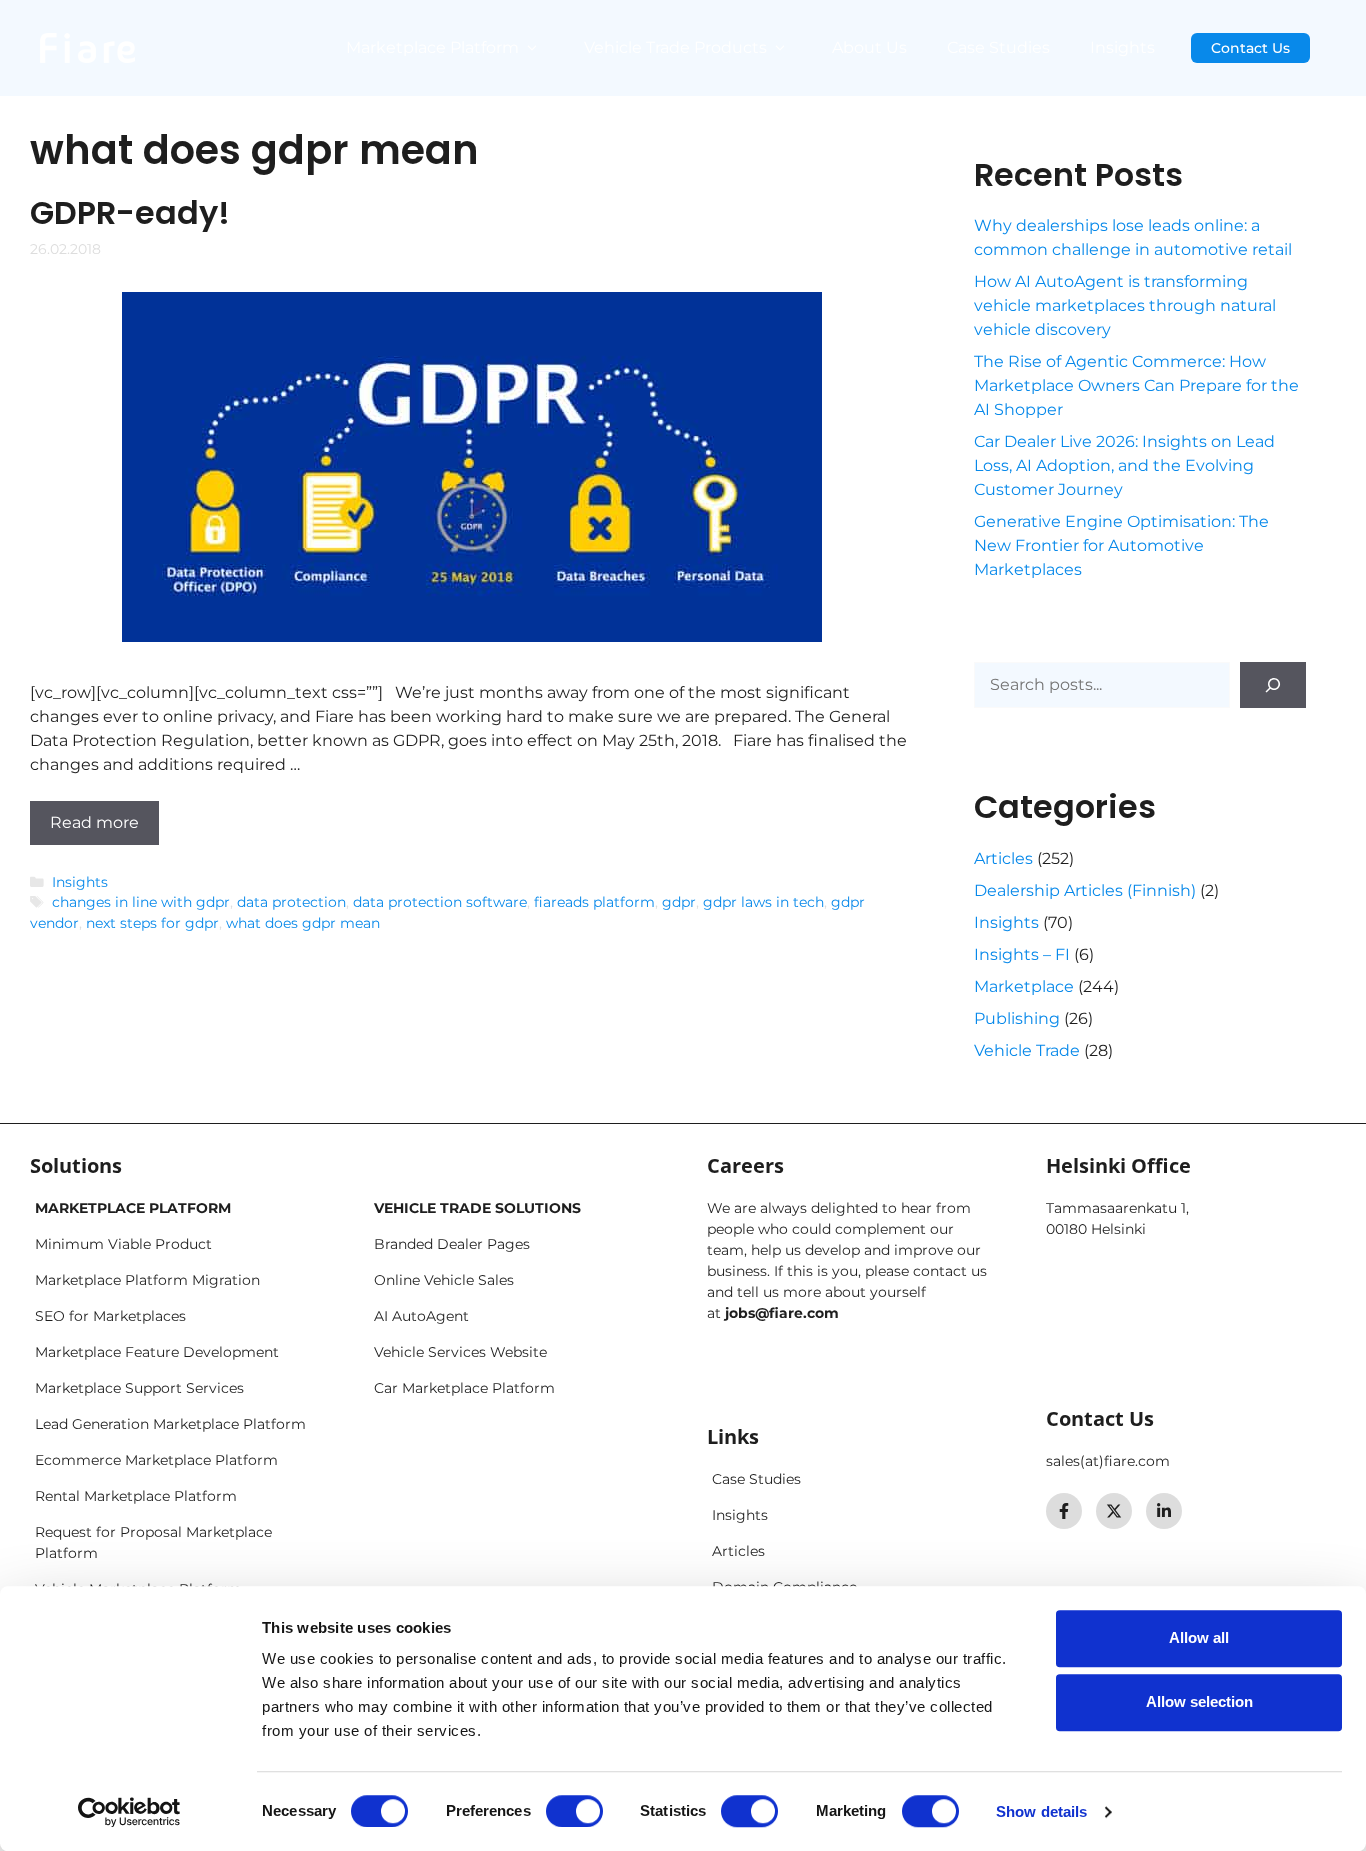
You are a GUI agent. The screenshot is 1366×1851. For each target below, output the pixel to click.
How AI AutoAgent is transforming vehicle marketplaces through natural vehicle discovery (1125, 305)
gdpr (679, 902)
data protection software (440, 902)
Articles (1003, 858)
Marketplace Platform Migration (147, 1280)
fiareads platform (594, 902)
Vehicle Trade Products (675, 47)
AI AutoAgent (421, 1316)
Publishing (1017, 1018)
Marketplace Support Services (139, 1388)
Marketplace (1024, 986)
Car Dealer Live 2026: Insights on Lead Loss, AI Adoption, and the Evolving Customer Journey (1124, 465)
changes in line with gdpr (141, 902)
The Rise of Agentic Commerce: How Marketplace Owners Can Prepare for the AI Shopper (1136, 385)
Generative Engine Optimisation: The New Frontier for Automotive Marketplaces (1121, 545)
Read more (94, 822)
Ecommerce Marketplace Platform (156, 1460)
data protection (291, 902)
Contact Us (1250, 48)
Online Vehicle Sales (444, 1280)
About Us (869, 47)
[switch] (574, 1811)
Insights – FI (1022, 954)
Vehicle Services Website (460, 1352)
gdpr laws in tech (763, 902)
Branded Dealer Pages (452, 1244)
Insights (1122, 47)
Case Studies (998, 47)
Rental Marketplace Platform (136, 1496)
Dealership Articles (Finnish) (1085, 890)
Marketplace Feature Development (157, 1352)
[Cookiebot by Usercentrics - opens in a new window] (129, 1812)
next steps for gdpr (152, 923)
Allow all (1199, 1637)
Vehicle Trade (1027, 1050)
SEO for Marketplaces (110, 1316)
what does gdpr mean (303, 923)
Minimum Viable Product (123, 1244)
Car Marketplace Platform (464, 1388)
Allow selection (1199, 1701)
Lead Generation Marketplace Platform (170, 1424)
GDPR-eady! (130, 212)
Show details (1041, 1811)
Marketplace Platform (432, 47)
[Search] (1273, 685)
